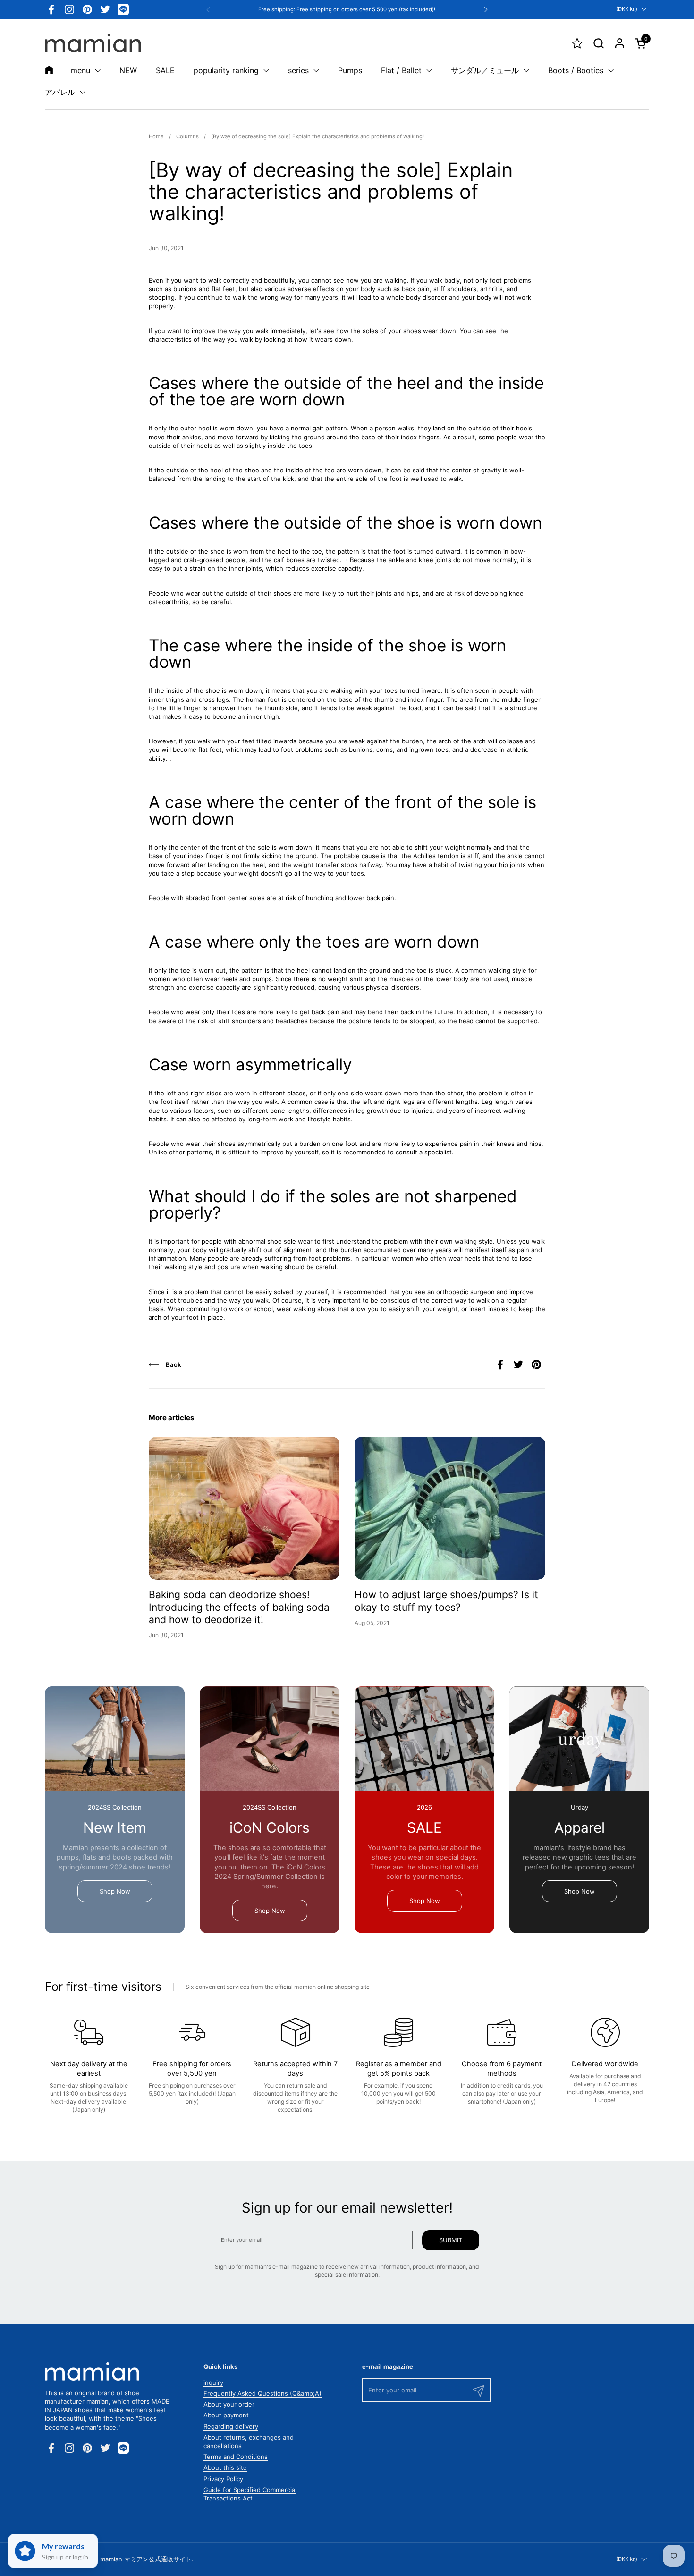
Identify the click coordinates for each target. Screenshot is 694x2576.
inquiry (213, 2382)
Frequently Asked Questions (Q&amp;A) (262, 2393)
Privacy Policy (223, 2479)
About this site (225, 2467)
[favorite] (577, 43)
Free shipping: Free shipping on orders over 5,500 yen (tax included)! (347, 10)
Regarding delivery (231, 2426)
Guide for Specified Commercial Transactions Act (250, 2494)
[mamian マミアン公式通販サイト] (93, 43)
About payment (226, 2415)
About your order (229, 2404)
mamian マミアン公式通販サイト (146, 2559)
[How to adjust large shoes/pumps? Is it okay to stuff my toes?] (450, 1508)
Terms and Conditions (236, 2457)
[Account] (620, 43)
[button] (598, 43)
